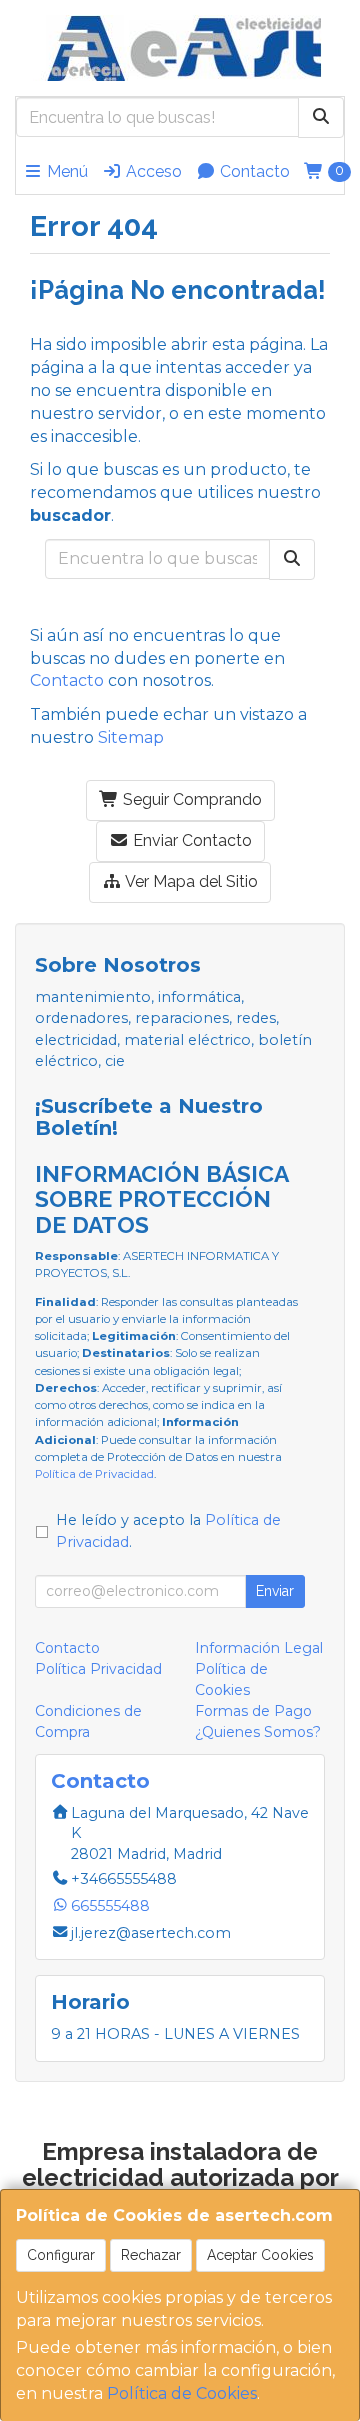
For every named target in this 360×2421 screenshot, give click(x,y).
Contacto (253, 171)
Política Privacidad (98, 1669)
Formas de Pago (253, 1711)
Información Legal (259, 1648)
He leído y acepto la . (168, 1531)
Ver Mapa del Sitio (190, 881)
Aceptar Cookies (260, 2255)
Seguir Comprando (190, 799)
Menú (65, 171)
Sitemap (131, 737)
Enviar (275, 1591)
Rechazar (151, 2255)
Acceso (152, 171)
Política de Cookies (182, 2393)
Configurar (61, 2255)
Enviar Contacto (190, 840)
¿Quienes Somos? (258, 1732)
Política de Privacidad (94, 1474)
